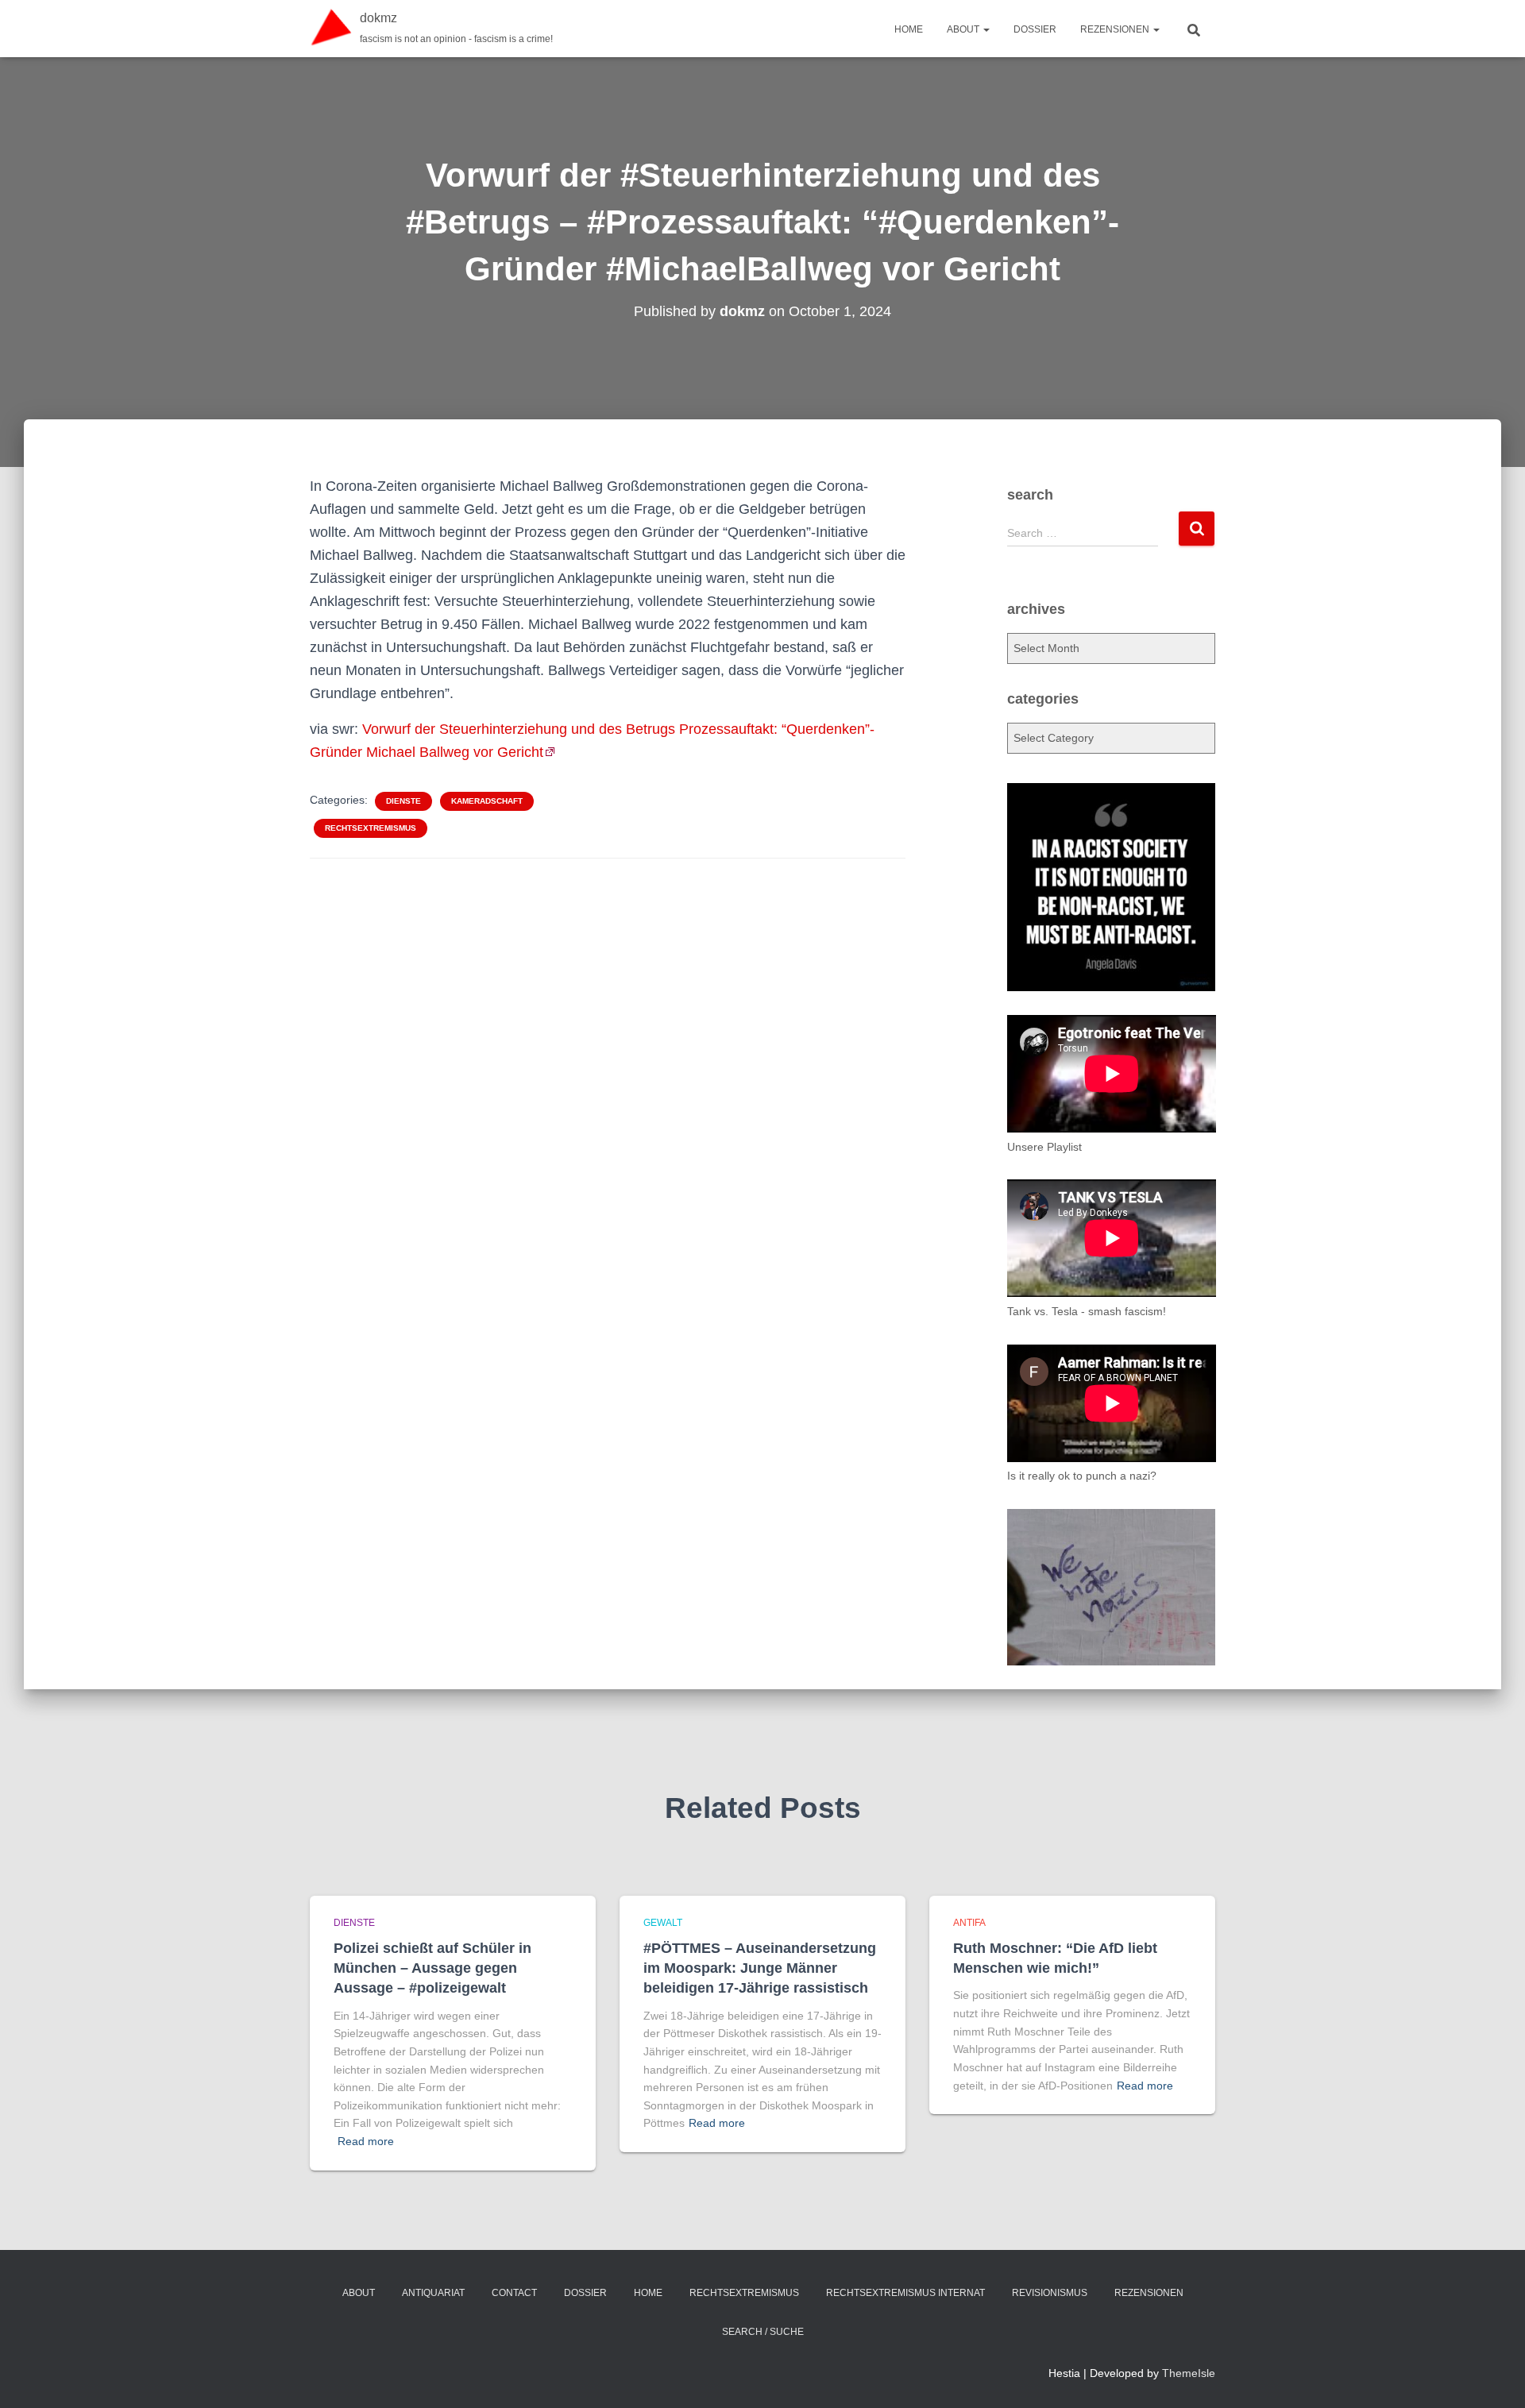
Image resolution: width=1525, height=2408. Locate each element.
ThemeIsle (1189, 2373)
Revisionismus (1050, 2293)
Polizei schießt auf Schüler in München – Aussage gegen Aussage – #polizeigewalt (432, 1968)
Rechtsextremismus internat (905, 2293)
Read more (366, 2141)
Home (909, 29)
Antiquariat (433, 2293)
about (964, 29)
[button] (986, 29)
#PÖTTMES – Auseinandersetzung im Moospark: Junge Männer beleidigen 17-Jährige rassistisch (760, 1968)
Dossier (1035, 29)
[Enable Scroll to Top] (1494, 2376)
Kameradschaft (487, 801)
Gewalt (663, 1923)
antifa (969, 1923)
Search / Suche (763, 2332)
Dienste (403, 801)
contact (514, 2293)
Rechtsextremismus (371, 828)
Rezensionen (1116, 29)
